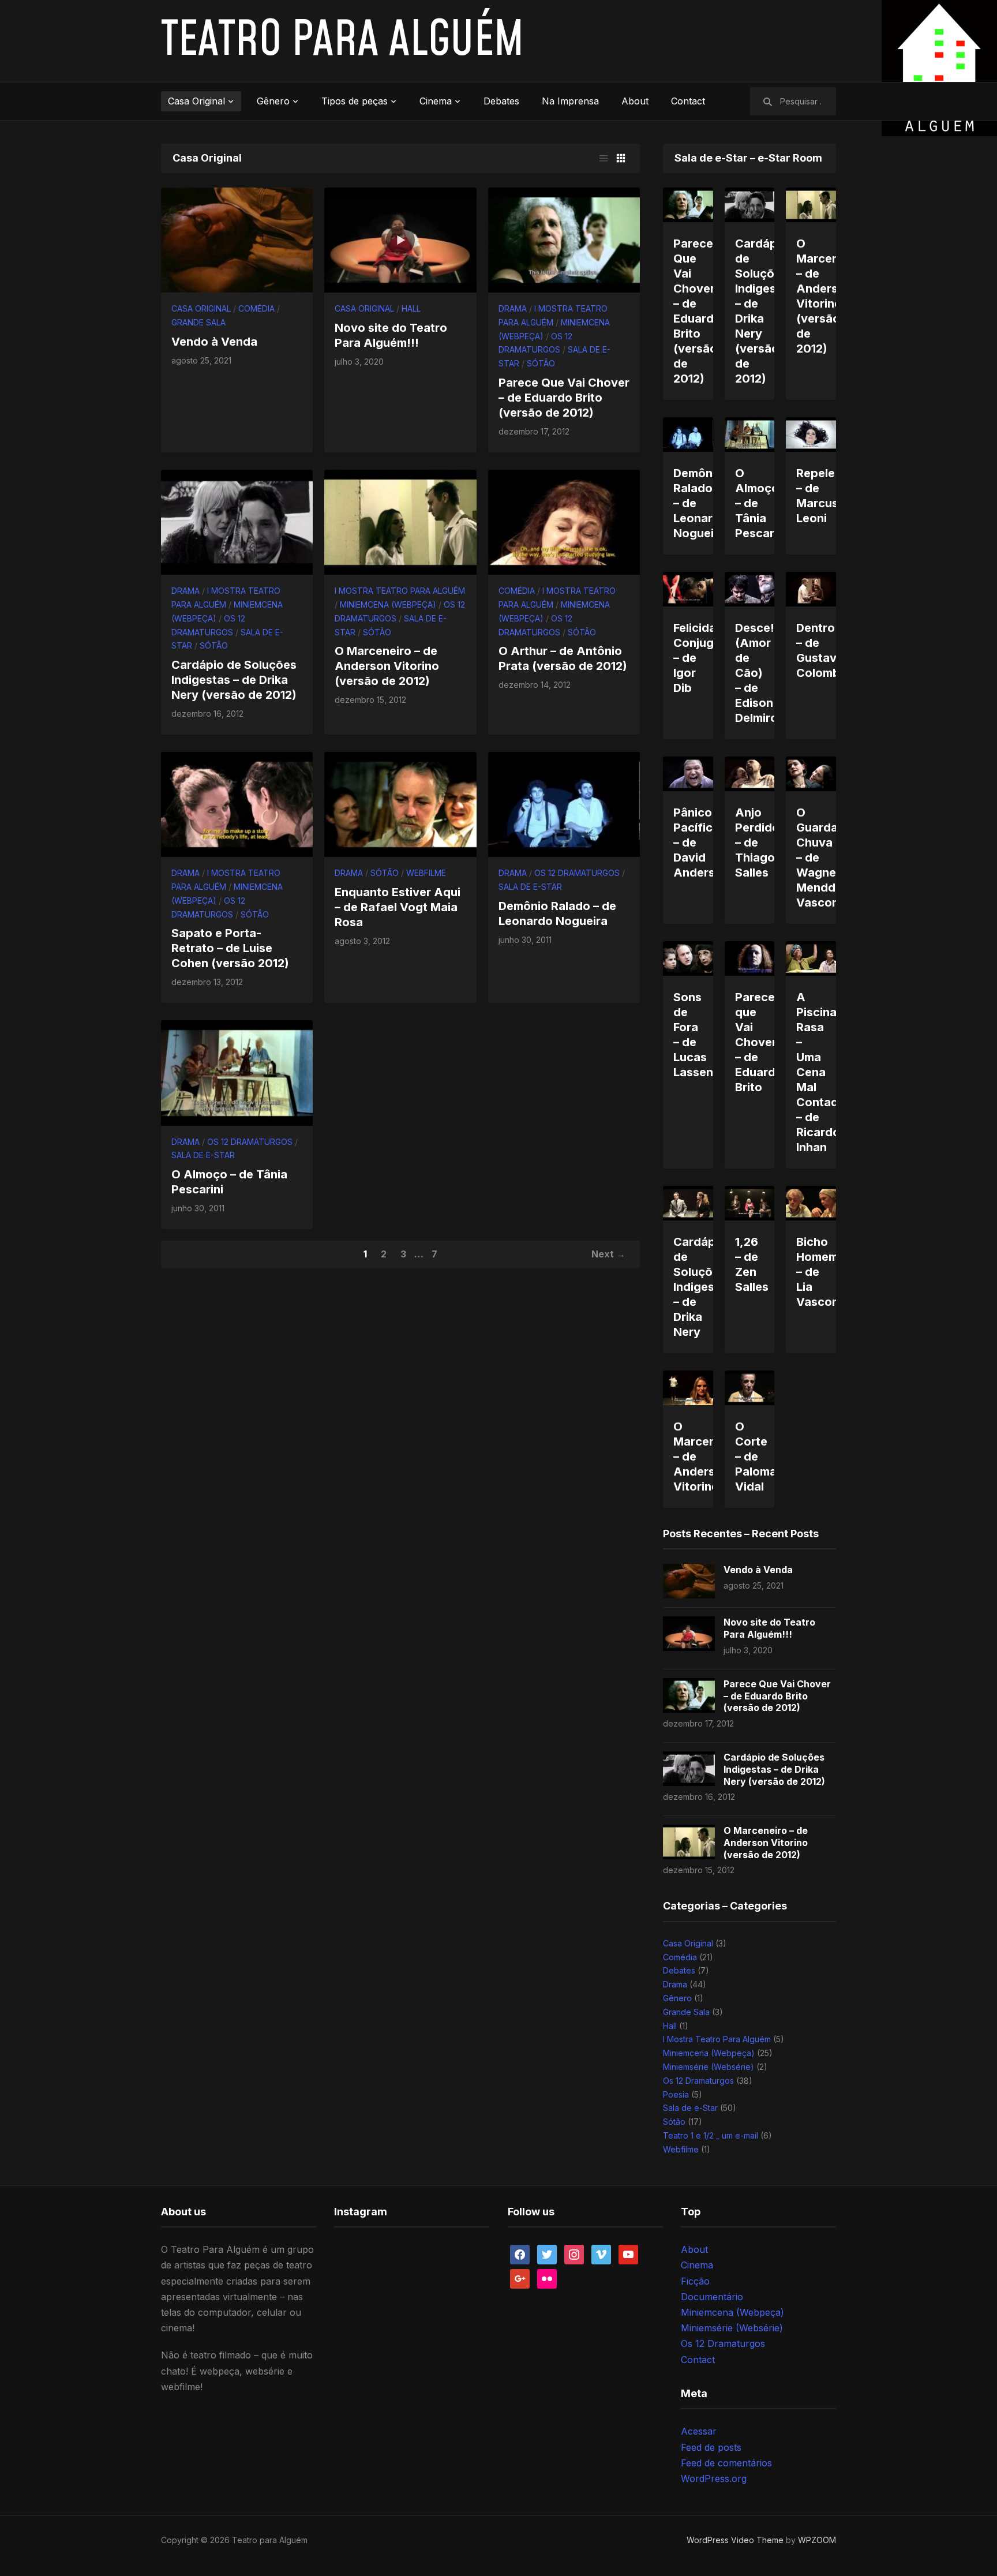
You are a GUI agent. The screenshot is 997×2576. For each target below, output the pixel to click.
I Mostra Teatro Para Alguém (400, 591)
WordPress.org (714, 2478)
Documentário (712, 2297)
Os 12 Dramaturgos (577, 873)
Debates (501, 101)
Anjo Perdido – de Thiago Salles (757, 843)
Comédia (256, 308)
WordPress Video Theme (735, 2540)
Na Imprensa (570, 101)
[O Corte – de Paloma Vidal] (750, 1387)
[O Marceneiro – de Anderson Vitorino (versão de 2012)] (400, 521)
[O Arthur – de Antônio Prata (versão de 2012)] (564, 521)
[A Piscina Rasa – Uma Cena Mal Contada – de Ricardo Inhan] (811, 958)
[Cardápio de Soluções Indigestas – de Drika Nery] (688, 1202)
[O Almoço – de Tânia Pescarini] (237, 1072)
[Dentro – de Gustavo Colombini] (811, 588)
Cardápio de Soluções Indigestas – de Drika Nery (703, 1287)
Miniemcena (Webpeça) (388, 604)
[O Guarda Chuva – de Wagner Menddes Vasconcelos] (811, 773)
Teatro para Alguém (342, 41)
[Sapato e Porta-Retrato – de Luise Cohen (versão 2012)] (237, 804)
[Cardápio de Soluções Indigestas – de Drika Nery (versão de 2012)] (237, 521)
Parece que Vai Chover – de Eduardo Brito (759, 1042)
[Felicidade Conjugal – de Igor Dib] (688, 588)
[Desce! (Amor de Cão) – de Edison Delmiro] (750, 588)
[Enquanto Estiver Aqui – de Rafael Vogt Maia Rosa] (400, 804)
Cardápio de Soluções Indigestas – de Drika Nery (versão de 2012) (234, 680)
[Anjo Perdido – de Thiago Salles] (750, 773)
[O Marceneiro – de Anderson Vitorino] (688, 1387)
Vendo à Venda (214, 342)
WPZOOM (817, 2540)
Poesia (676, 2094)
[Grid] (621, 158)
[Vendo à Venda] (237, 239)
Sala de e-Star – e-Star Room (748, 158)
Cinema (436, 101)
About (635, 101)
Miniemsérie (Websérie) (709, 2067)
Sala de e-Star (530, 887)
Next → (608, 1254)
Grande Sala (198, 322)
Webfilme (426, 873)
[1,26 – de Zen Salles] (750, 1202)
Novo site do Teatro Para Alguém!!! (769, 1628)
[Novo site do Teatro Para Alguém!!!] (400, 239)
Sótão (541, 363)
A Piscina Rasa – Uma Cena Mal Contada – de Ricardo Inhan (821, 1072)
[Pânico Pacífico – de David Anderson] (688, 773)
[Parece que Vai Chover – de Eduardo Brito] (750, 958)
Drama (513, 308)
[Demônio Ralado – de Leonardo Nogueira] (564, 804)
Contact (688, 101)
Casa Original (196, 101)
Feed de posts (711, 2447)
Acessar (699, 2431)
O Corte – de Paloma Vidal (756, 1457)
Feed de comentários (726, 2463)
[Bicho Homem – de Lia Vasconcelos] (811, 1202)
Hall (411, 308)
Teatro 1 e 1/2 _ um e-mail (711, 2135)
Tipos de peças (355, 101)
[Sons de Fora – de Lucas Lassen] (688, 958)
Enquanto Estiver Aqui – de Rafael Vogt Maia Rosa (398, 907)
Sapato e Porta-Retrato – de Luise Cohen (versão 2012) (230, 948)
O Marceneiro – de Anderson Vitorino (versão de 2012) (387, 666)
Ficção (695, 2281)
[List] (604, 158)
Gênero (273, 101)
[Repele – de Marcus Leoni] (811, 434)
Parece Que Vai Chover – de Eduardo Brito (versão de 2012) (564, 398)
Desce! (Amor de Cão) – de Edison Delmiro (756, 673)
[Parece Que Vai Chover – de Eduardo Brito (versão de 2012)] (564, 239)
